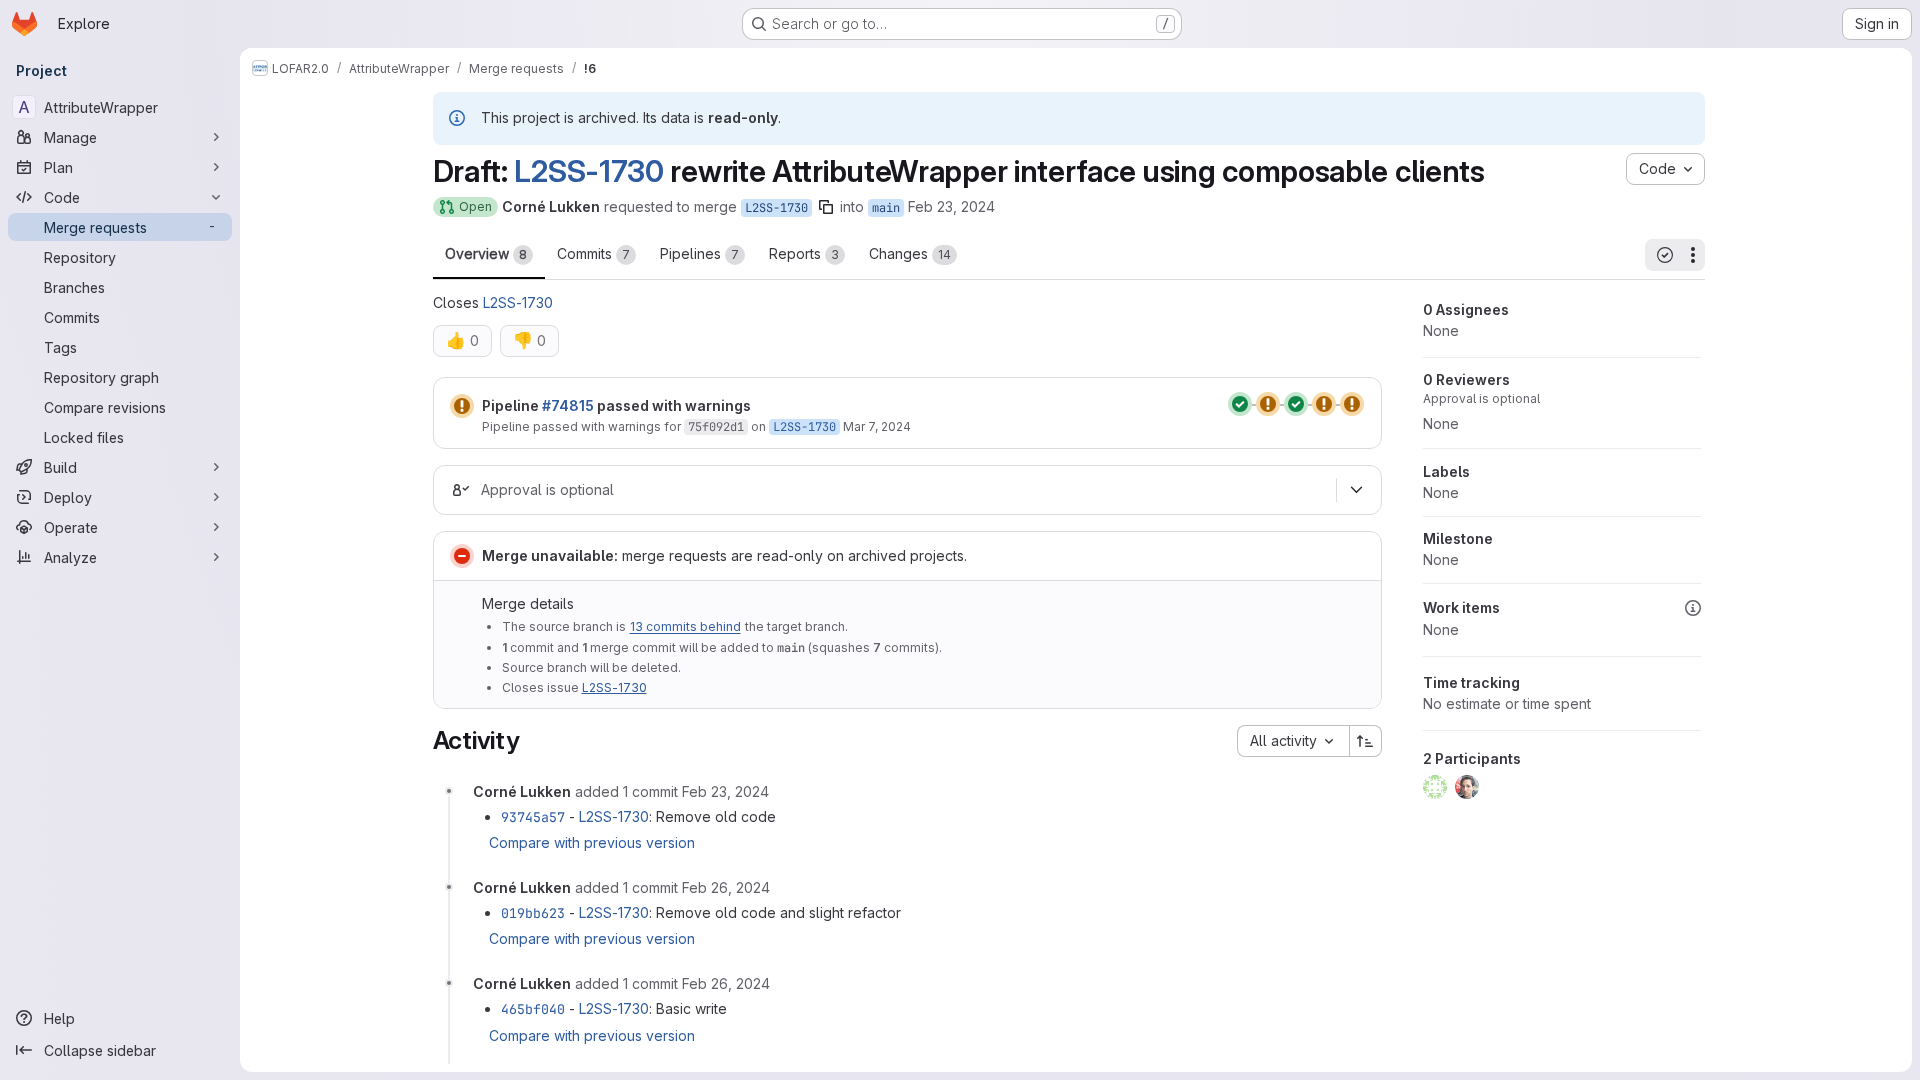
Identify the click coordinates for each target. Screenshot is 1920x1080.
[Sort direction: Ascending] (1366, 741)
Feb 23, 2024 (951, 206)
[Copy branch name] (826, 207)
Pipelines (699, 253)
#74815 (568, 405)
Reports (804, 253)
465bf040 (533, 1009)
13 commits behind (685, 626)
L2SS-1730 (588, 171)
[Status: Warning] (462, 406)
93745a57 (533, 817)
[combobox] (1293, 741)
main (886, 208)
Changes (910, 253)
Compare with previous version (592, 842)
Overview (486, 253)
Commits (593, 253)
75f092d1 (716, 427)
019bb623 (533, 913)
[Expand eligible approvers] (1357, 490)
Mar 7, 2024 (877, 426)
